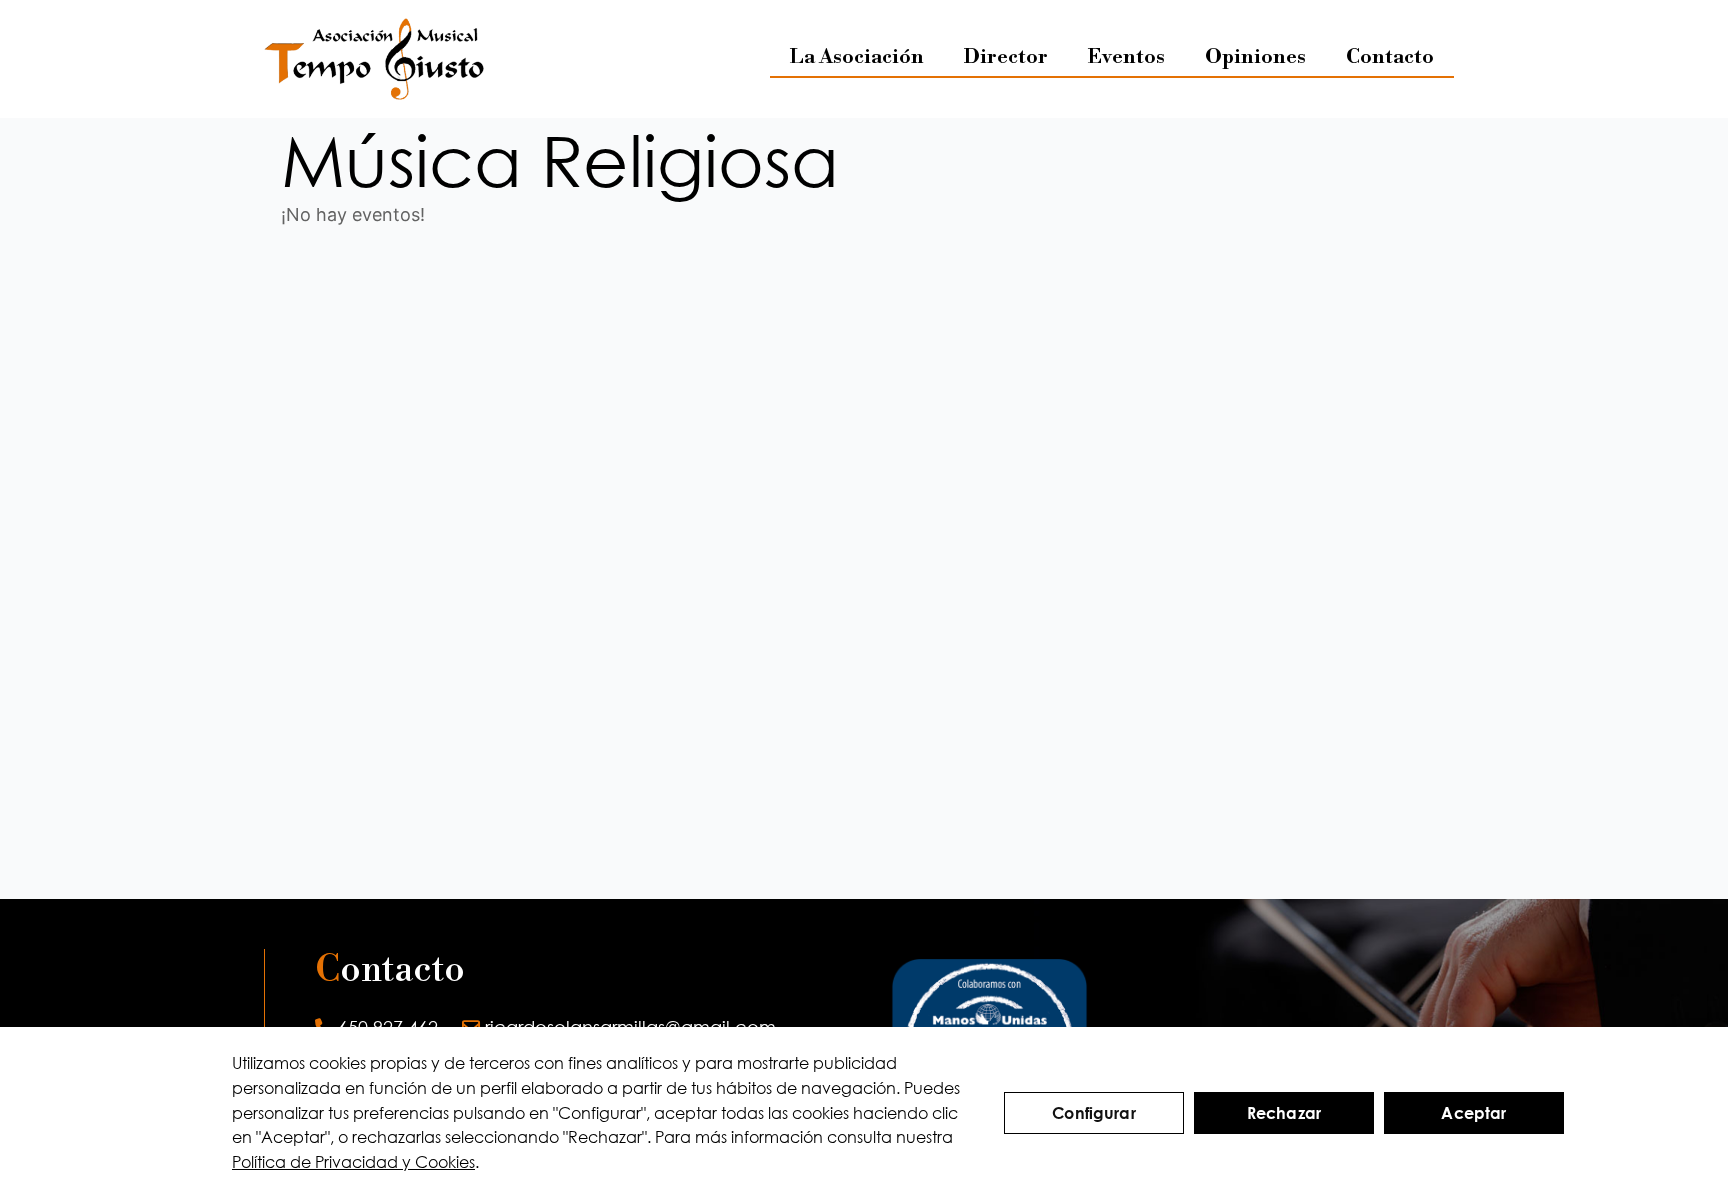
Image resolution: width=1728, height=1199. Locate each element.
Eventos (1126, 57)
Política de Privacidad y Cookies (353, 1161)
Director (1006, 57)
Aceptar (1473, 1112)
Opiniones (1255, 57)
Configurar (1094, 1112)
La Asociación (857, 57)
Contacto (1390, 57)
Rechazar (1284, 1112)
